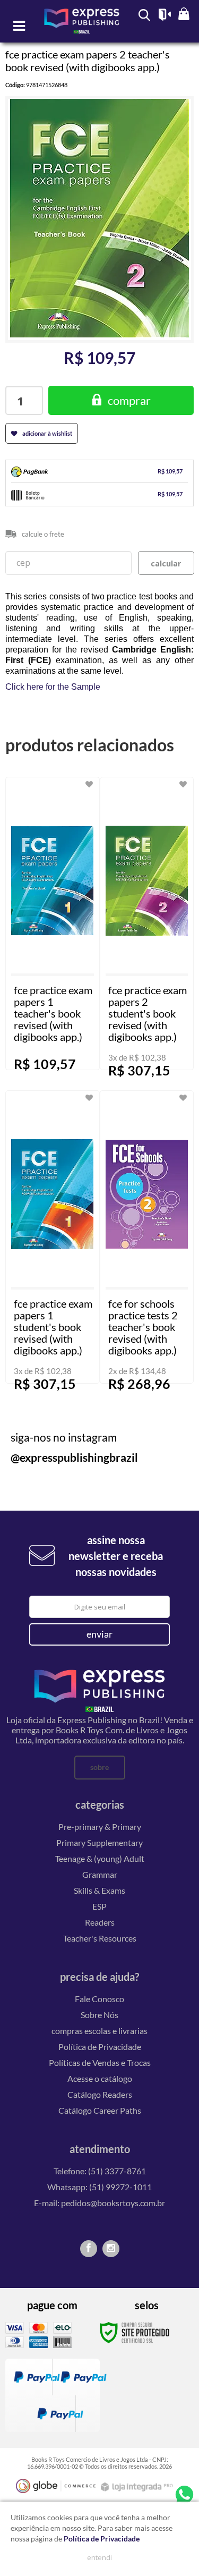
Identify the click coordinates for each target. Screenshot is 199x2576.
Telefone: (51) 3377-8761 (100, 2171)
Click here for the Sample (53, 687)
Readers (100, 1922)
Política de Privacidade (100, 2047)
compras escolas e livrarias (99, 2031)
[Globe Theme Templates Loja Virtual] (56, 2486)
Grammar (100, 1874)
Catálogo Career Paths (100, 2110)
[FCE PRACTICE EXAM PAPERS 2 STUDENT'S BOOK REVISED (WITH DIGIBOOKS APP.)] (147, 923)
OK (166, 563)
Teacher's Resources (100, 1938)
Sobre (99, 1767)
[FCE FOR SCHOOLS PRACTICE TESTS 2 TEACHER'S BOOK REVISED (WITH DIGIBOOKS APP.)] (147, 1237)
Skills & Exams (99, 1890)
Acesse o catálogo (100, 2078)
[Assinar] (100, 1634)
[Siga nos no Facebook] (89, 2249)
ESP (99, 1906)
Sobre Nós (99, 2015)
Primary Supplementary (99, 1842)
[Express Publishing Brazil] (82, 26)
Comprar (129, 400)
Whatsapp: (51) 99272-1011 (99, 2187)
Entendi (99, 2557)
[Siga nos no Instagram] (111, 2249)
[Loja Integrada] (138, 2487)
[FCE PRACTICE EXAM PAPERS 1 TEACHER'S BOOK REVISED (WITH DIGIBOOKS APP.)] (53, 923)
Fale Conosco (99, 1999)
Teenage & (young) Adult (100, 1858)
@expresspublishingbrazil (74, 1457)
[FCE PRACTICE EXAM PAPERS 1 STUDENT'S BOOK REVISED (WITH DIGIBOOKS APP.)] (53, 1237)
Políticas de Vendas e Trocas (100, 2062)
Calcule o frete (43, 534)
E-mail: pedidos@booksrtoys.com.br (99, 2203)
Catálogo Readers (100, 2094)
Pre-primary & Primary (100, 1827)
